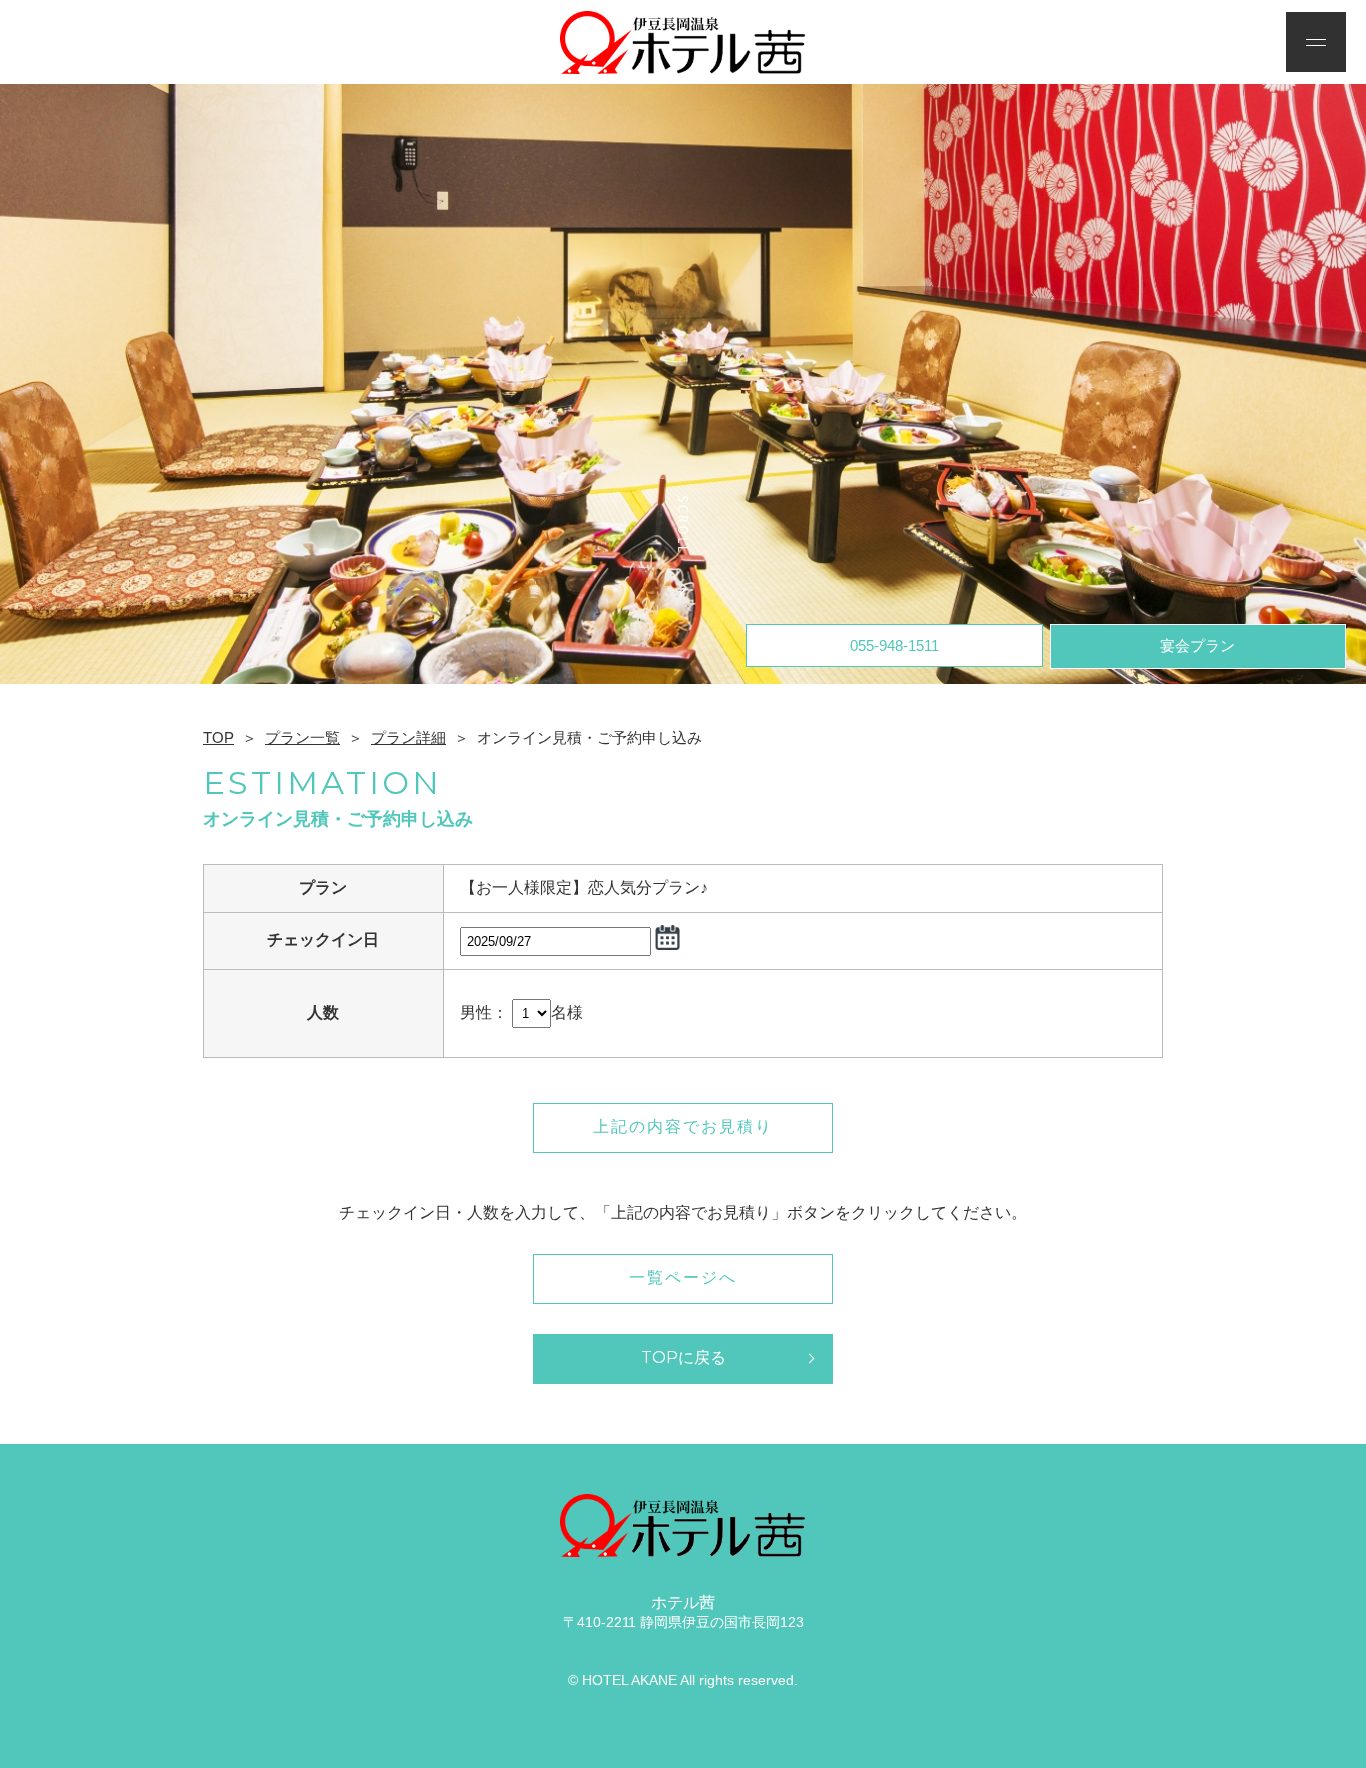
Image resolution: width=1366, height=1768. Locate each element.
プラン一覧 (302, 737)
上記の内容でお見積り (683, 1126)
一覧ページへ (683, 1277)
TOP (218, 737)
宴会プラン (1197, 645)
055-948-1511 (894, 645)
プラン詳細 (408, 737)
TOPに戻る (683, 1357)
